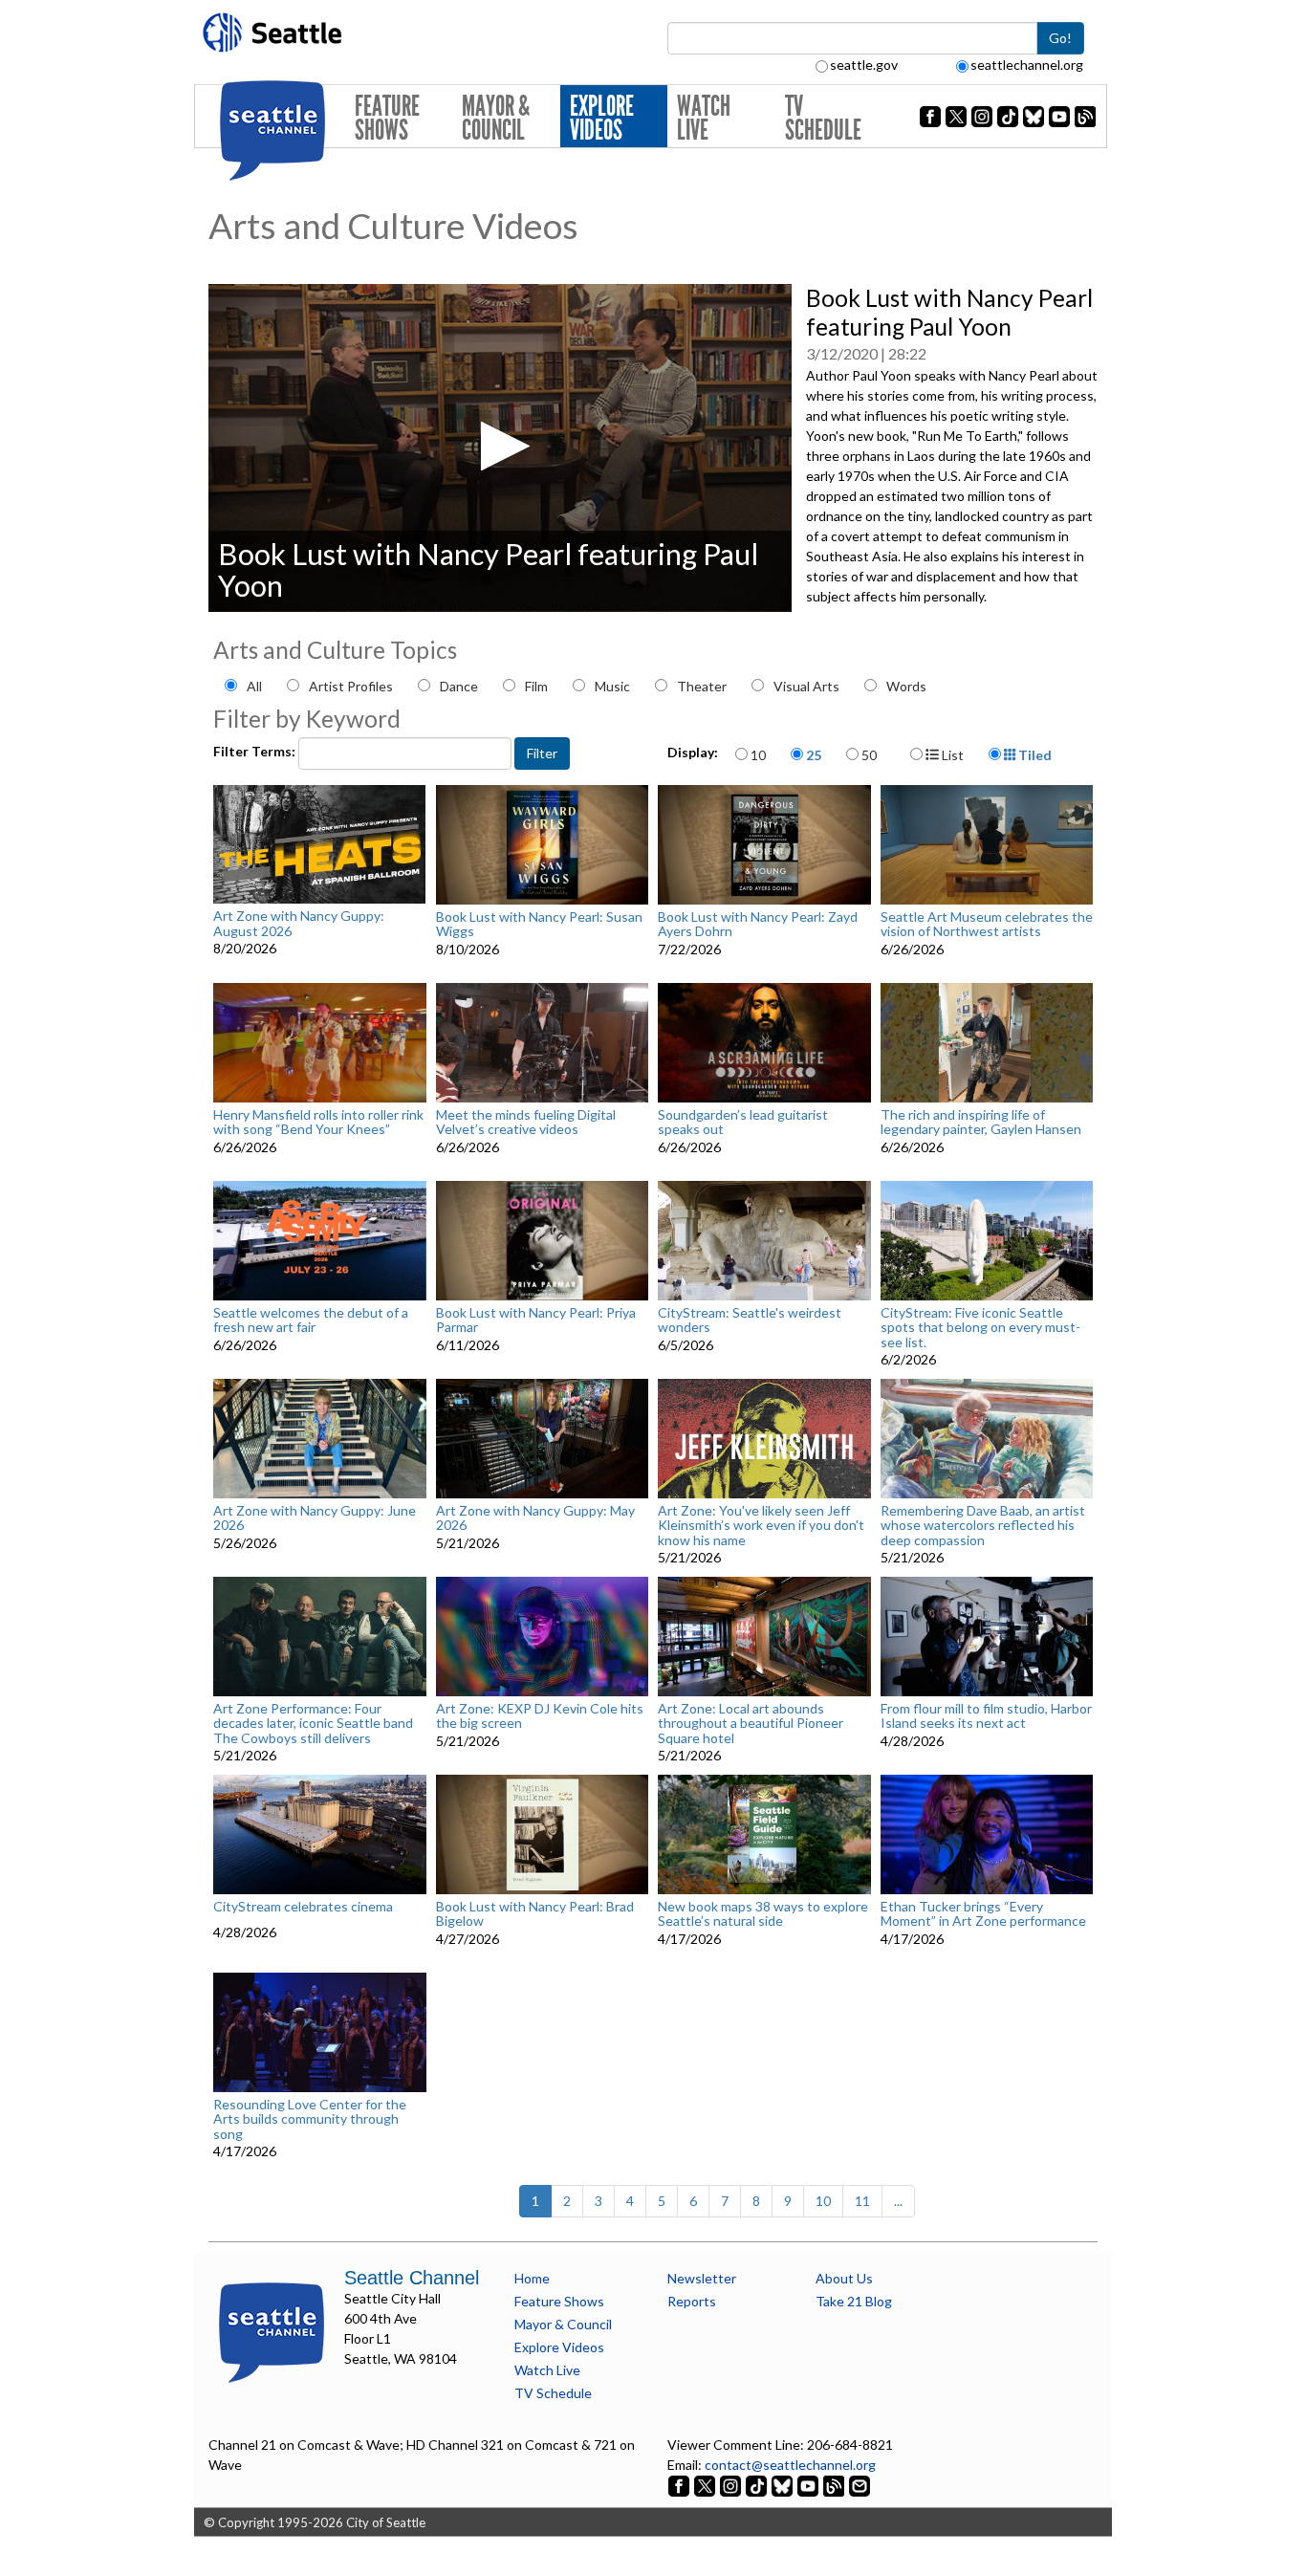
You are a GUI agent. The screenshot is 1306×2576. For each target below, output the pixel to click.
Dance (459, 686)
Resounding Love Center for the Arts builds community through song (310, 2119)
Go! (1060, 38)
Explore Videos (602, 118)
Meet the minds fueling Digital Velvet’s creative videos (526, 1122)
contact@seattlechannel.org (790, 2465)
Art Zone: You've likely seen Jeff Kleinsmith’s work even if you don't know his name (761, 1525)
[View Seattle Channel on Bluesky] (782, 2485)
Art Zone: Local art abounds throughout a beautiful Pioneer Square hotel (751, 1723)
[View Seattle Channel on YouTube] (809, 2485)
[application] (500, 448)
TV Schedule (823, 118)
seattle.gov (864, 65)
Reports (692, 2301)
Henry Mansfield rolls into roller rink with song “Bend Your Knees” (318, 1122)
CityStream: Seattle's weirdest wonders (750, 1320)
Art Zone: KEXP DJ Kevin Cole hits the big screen (540, 1716)
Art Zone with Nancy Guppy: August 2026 (299, 923)
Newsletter (702, 2278)
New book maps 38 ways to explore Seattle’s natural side (763, 1914)
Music (612, 686)
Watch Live (704, 118)
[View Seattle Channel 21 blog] (835, 2485)
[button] (500, 446)
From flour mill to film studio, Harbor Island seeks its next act (986, 1716)
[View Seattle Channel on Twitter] (706, 2485)
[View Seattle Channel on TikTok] (756, 2485)
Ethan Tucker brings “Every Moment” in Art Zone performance (983, 1914)
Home (532, 2278)
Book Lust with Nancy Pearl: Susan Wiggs (539, 924)
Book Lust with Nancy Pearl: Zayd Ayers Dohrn (758, 924)
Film (536, 686)
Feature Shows (387, 118)
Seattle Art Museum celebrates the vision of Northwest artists (987, 924)
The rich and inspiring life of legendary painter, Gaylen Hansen (981, 1122)
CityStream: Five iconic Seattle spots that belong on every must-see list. (980, 1327)
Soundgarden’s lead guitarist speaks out (743, 1122)
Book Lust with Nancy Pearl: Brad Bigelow (535, 1914)
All (254, 686)
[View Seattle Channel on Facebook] (680, 2485)
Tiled (1034, 755)
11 (862, 2201)
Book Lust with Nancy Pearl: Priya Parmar (536, 1320)
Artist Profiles (351, 686)
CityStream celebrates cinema (303, 1907)
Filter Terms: (256, 751)
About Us (844, 2278)
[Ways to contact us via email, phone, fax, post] (860, 2485)
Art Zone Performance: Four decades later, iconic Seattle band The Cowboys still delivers (313, 1723)
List (951, 755)
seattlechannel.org (1027, 65)
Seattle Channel (412, 2278)
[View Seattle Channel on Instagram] (732, 2485)
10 (758, 755)
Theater (702, 686)
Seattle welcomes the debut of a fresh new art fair (311, 1320)
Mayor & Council (496, 118)
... (898, 2201)
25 (814, 755)
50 (869, 755)
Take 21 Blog (854, 2301)
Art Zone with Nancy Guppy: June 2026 (315, 1518)
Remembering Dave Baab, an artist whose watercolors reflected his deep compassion (983, 1525)
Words (906, 686)
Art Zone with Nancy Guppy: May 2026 (535, 1518)
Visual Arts (806, 686)
